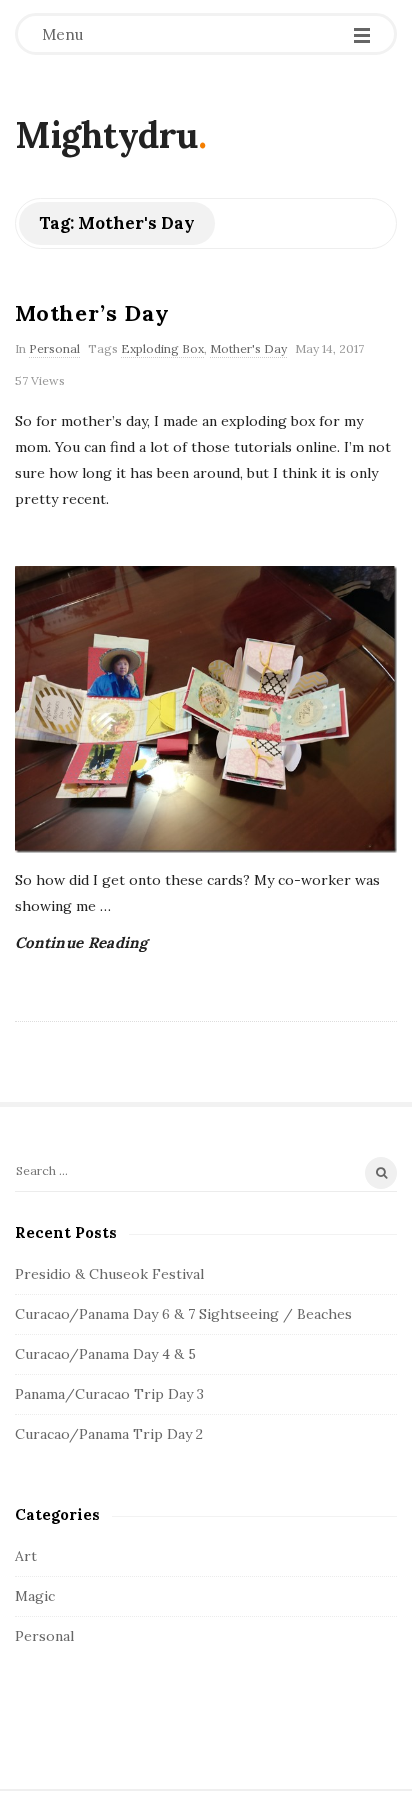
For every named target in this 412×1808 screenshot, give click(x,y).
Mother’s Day (92, 313)
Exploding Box (162, 348)
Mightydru (106, 135)
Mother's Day (248, 348)
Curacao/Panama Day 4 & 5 (105, 1354)
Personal (54, 348)
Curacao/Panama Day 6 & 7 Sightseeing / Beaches (183, 1314)
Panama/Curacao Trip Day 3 (109, 1394)
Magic (35, 1596)
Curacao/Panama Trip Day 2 (109, 1434)
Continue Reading (81, 942)
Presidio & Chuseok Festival (109, 1274)
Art (26, 1556)
